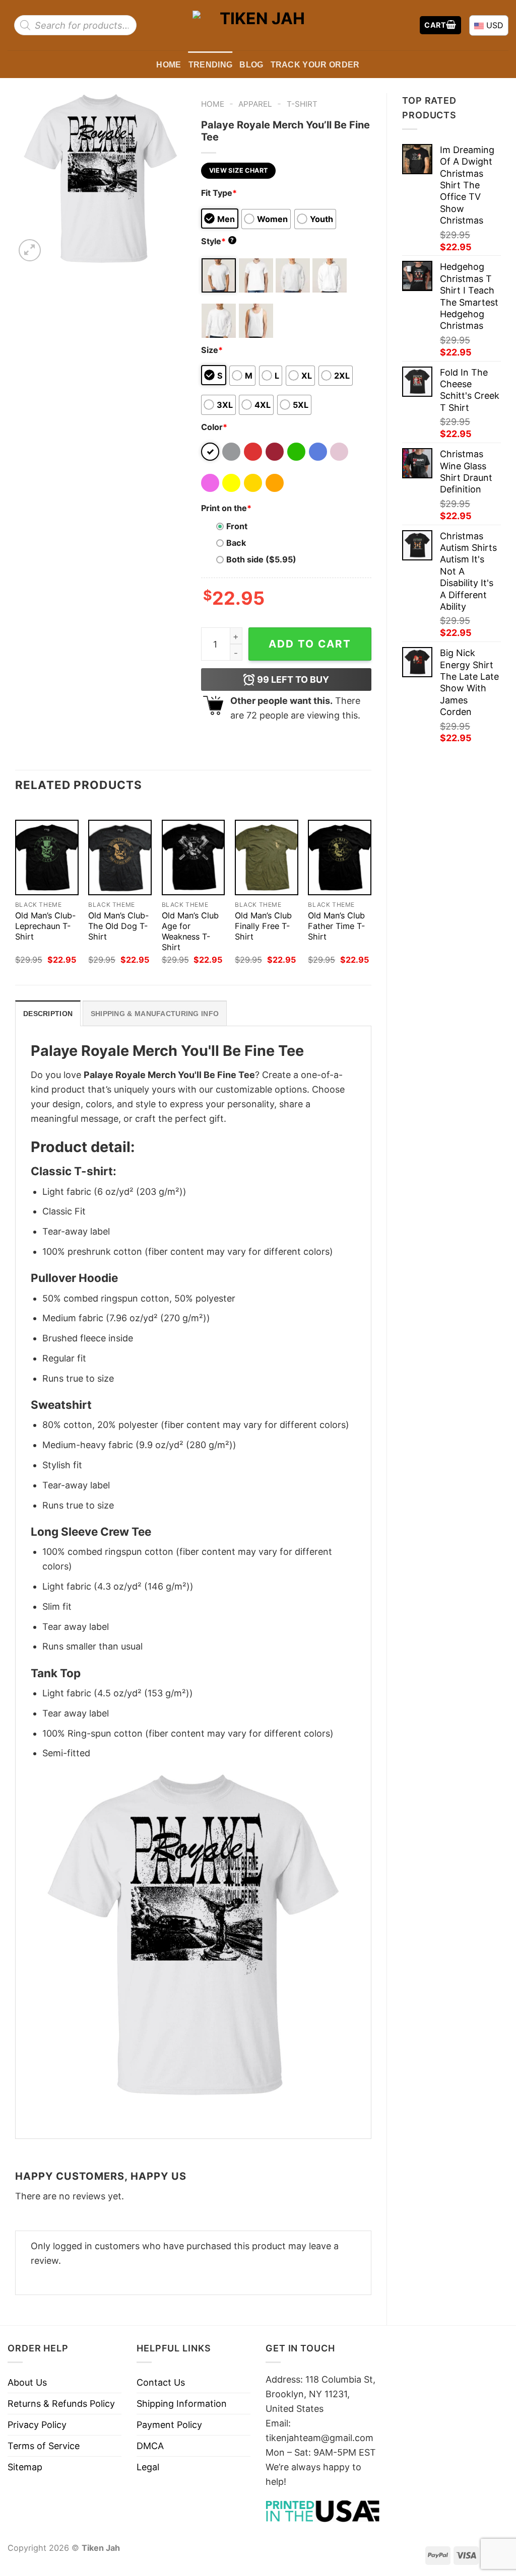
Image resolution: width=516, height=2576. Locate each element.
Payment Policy (169, 2425)
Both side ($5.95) (261, 559)
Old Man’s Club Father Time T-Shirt (336, 926)
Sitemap (25, 2467)
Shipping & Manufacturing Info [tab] (155, 1014)
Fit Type (219, 193)
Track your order (315, 64)
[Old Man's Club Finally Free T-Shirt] (267, 857)
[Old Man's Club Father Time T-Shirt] (340, 857)
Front (237, 526)
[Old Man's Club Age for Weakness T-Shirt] (193, 857)
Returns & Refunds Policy (61, 2404)
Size (212, 350)
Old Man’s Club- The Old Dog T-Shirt (118, 926)
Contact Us (161, 2382)
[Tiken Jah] (258, 25)
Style (218, 241)
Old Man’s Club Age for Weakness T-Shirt (190, 931)
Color (214, 427)
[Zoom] (30, 250)
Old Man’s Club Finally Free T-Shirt (263, 926)
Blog (251, 64)
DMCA (150, 2446)
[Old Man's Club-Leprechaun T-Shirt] (47, 857)
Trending (211, 64)
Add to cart (310, 644)
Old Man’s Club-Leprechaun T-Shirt (45, 926)
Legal (148, 2467)
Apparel (255, 104)
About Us (27, 2382)
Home (169, 64)
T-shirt (302, 104)
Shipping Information (182, 2404)
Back (236, 543)
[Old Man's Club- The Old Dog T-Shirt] (120, 857)
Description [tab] (48, 1014)
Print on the (226, 508)
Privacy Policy (37, 2425)
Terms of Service (44, 2446)
